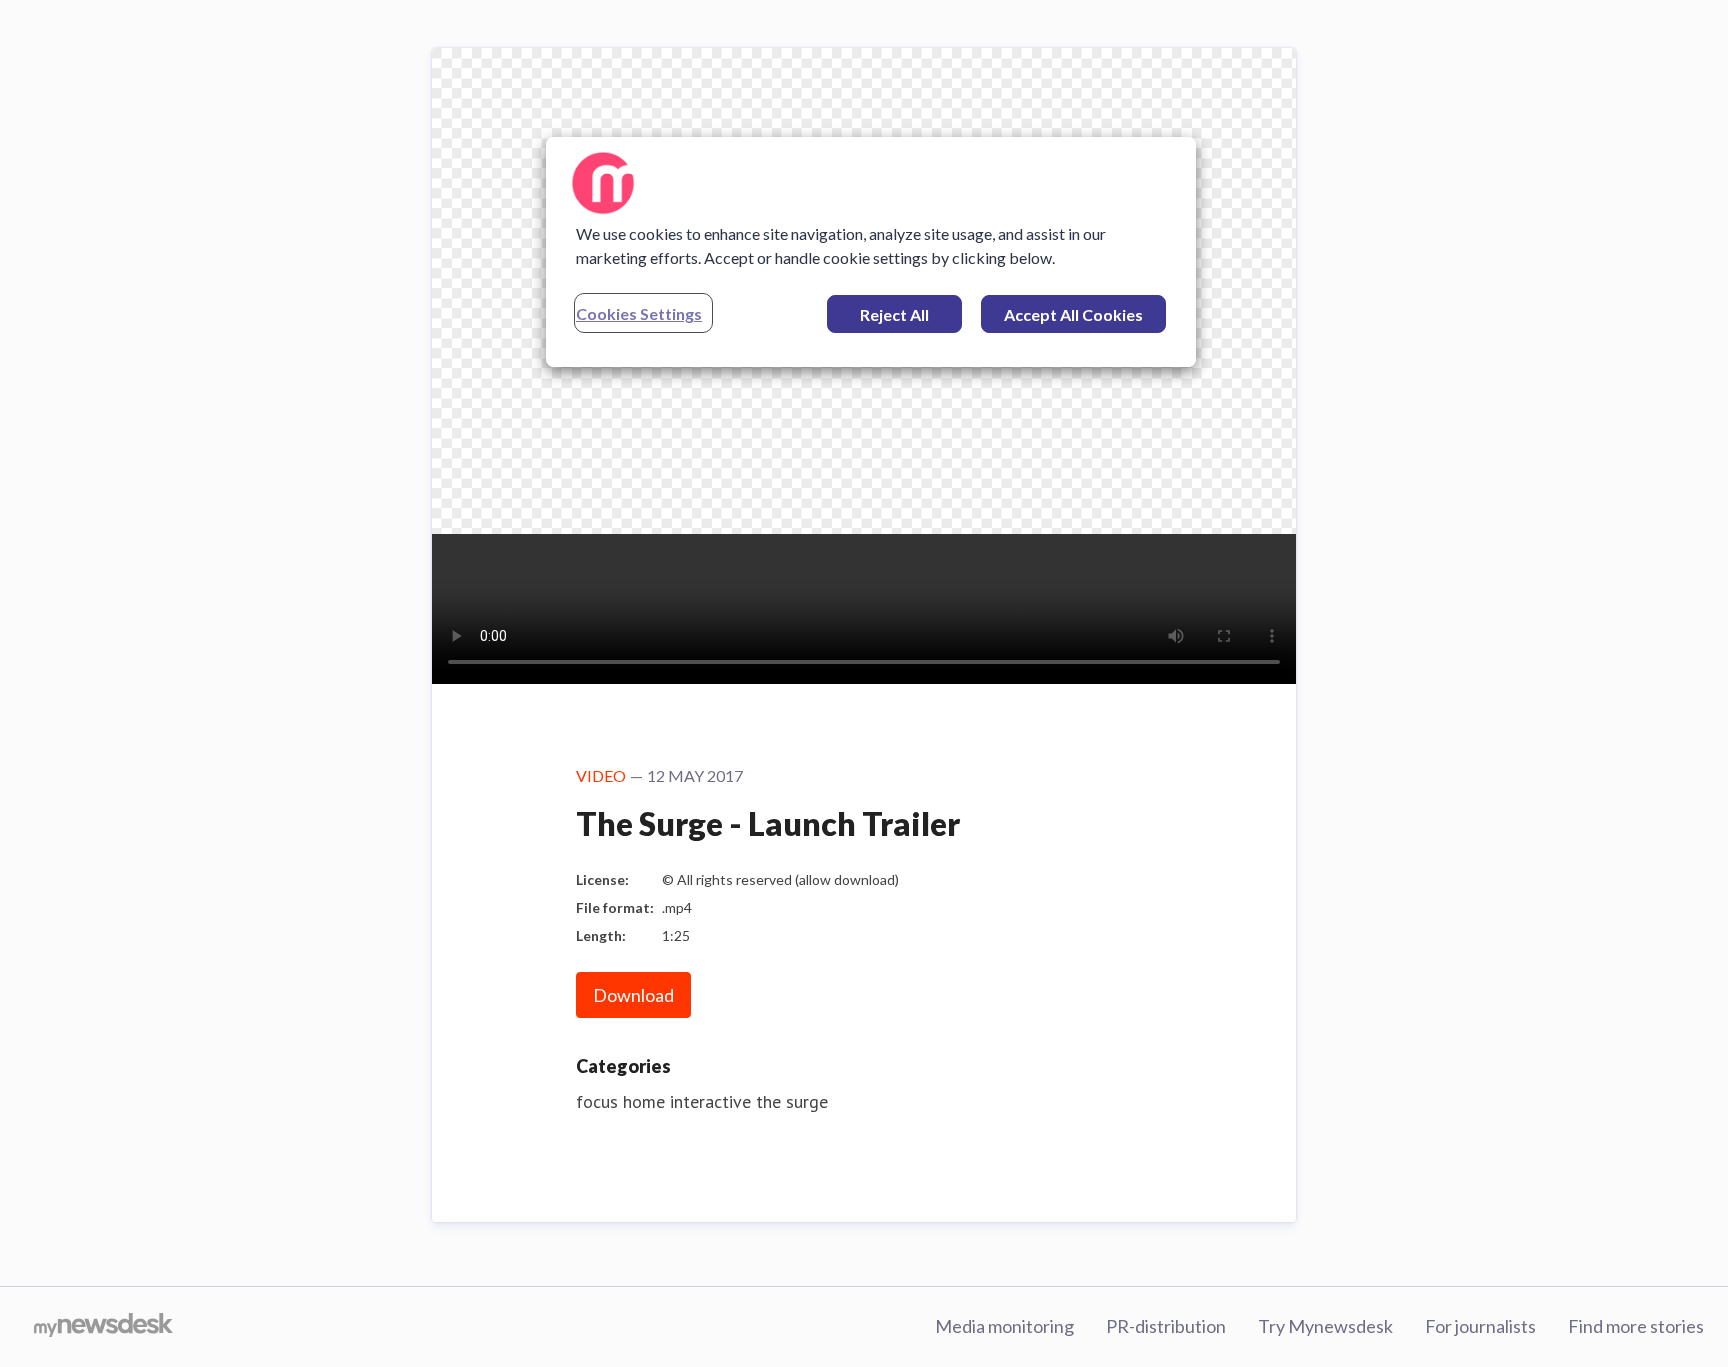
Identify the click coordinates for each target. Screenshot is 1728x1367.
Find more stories (1636, 1326)
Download (633, 995)
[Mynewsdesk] (103, 1327)
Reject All (894, 314)
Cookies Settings (639, 313)
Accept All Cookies (1073, 314)
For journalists (1480, 1326)
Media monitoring (1004, 1326)
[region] (871, 252)
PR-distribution (1166, 1326)
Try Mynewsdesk (1325, 1326)
